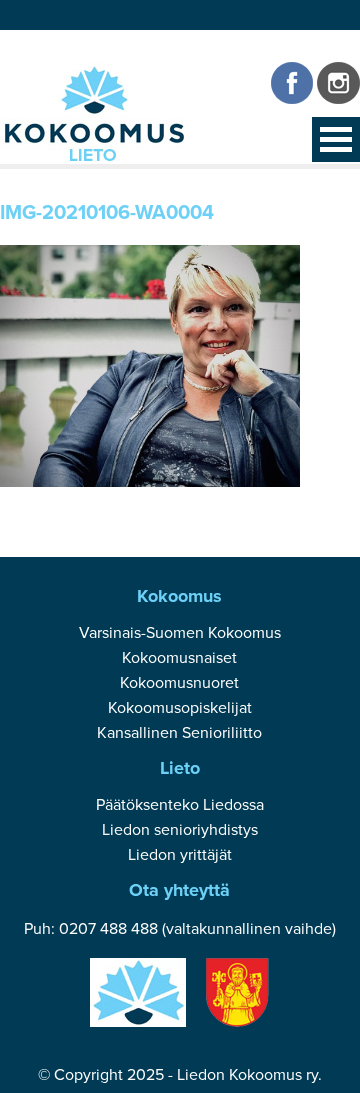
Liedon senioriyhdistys (180, 830)
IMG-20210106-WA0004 (107, 213)
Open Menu (336, 139)
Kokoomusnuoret (179, 683)
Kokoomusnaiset (179, 658)
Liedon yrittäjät (180, 855)
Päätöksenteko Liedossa (180, 805)
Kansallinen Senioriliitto (179, 733)
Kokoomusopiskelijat (180, 708)
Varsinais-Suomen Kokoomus (180, 633)
